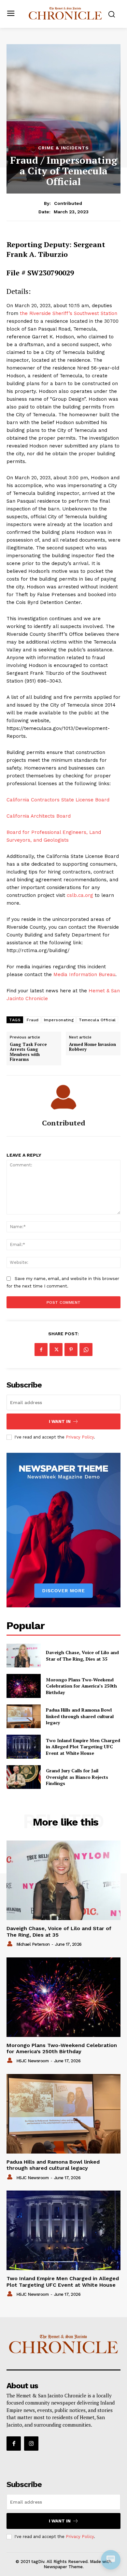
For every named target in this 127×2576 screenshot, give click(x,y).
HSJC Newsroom (33, 2061)
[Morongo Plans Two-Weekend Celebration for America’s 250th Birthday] (24, 1686)
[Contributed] (63, 1097)
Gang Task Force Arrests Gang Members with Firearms (28, 1052)
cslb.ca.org (80, 895)
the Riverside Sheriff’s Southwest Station (69, 313)
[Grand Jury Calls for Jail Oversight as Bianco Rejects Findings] (24, 1777)
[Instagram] (31, 2444)
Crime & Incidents (63, 148)
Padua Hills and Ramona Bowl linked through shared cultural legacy (80, 1716)
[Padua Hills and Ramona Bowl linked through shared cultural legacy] (24, 1716)
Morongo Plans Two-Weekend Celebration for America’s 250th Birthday (81, 1686)
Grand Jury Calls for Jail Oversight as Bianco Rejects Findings (77, 1777)
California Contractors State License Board (58, 800)
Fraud (33, 1020)
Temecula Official (97, 1020)
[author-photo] (11, 1944)
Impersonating (59, 1020)
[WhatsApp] (86, 1350)
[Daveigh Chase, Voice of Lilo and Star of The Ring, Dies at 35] (24, 1656)
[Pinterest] (71, 1350)
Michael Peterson (33, 1944)
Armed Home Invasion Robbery (92, 1047)
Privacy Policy (80, 1437)
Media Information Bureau (84, 974)
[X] (56, 1350)
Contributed (68, 203)
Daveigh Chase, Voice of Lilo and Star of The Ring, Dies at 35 (82, 1656)
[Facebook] (41, 1350)
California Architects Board (39, 816)
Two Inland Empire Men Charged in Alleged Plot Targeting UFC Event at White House (83, 1747)
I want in (60, 1421)
